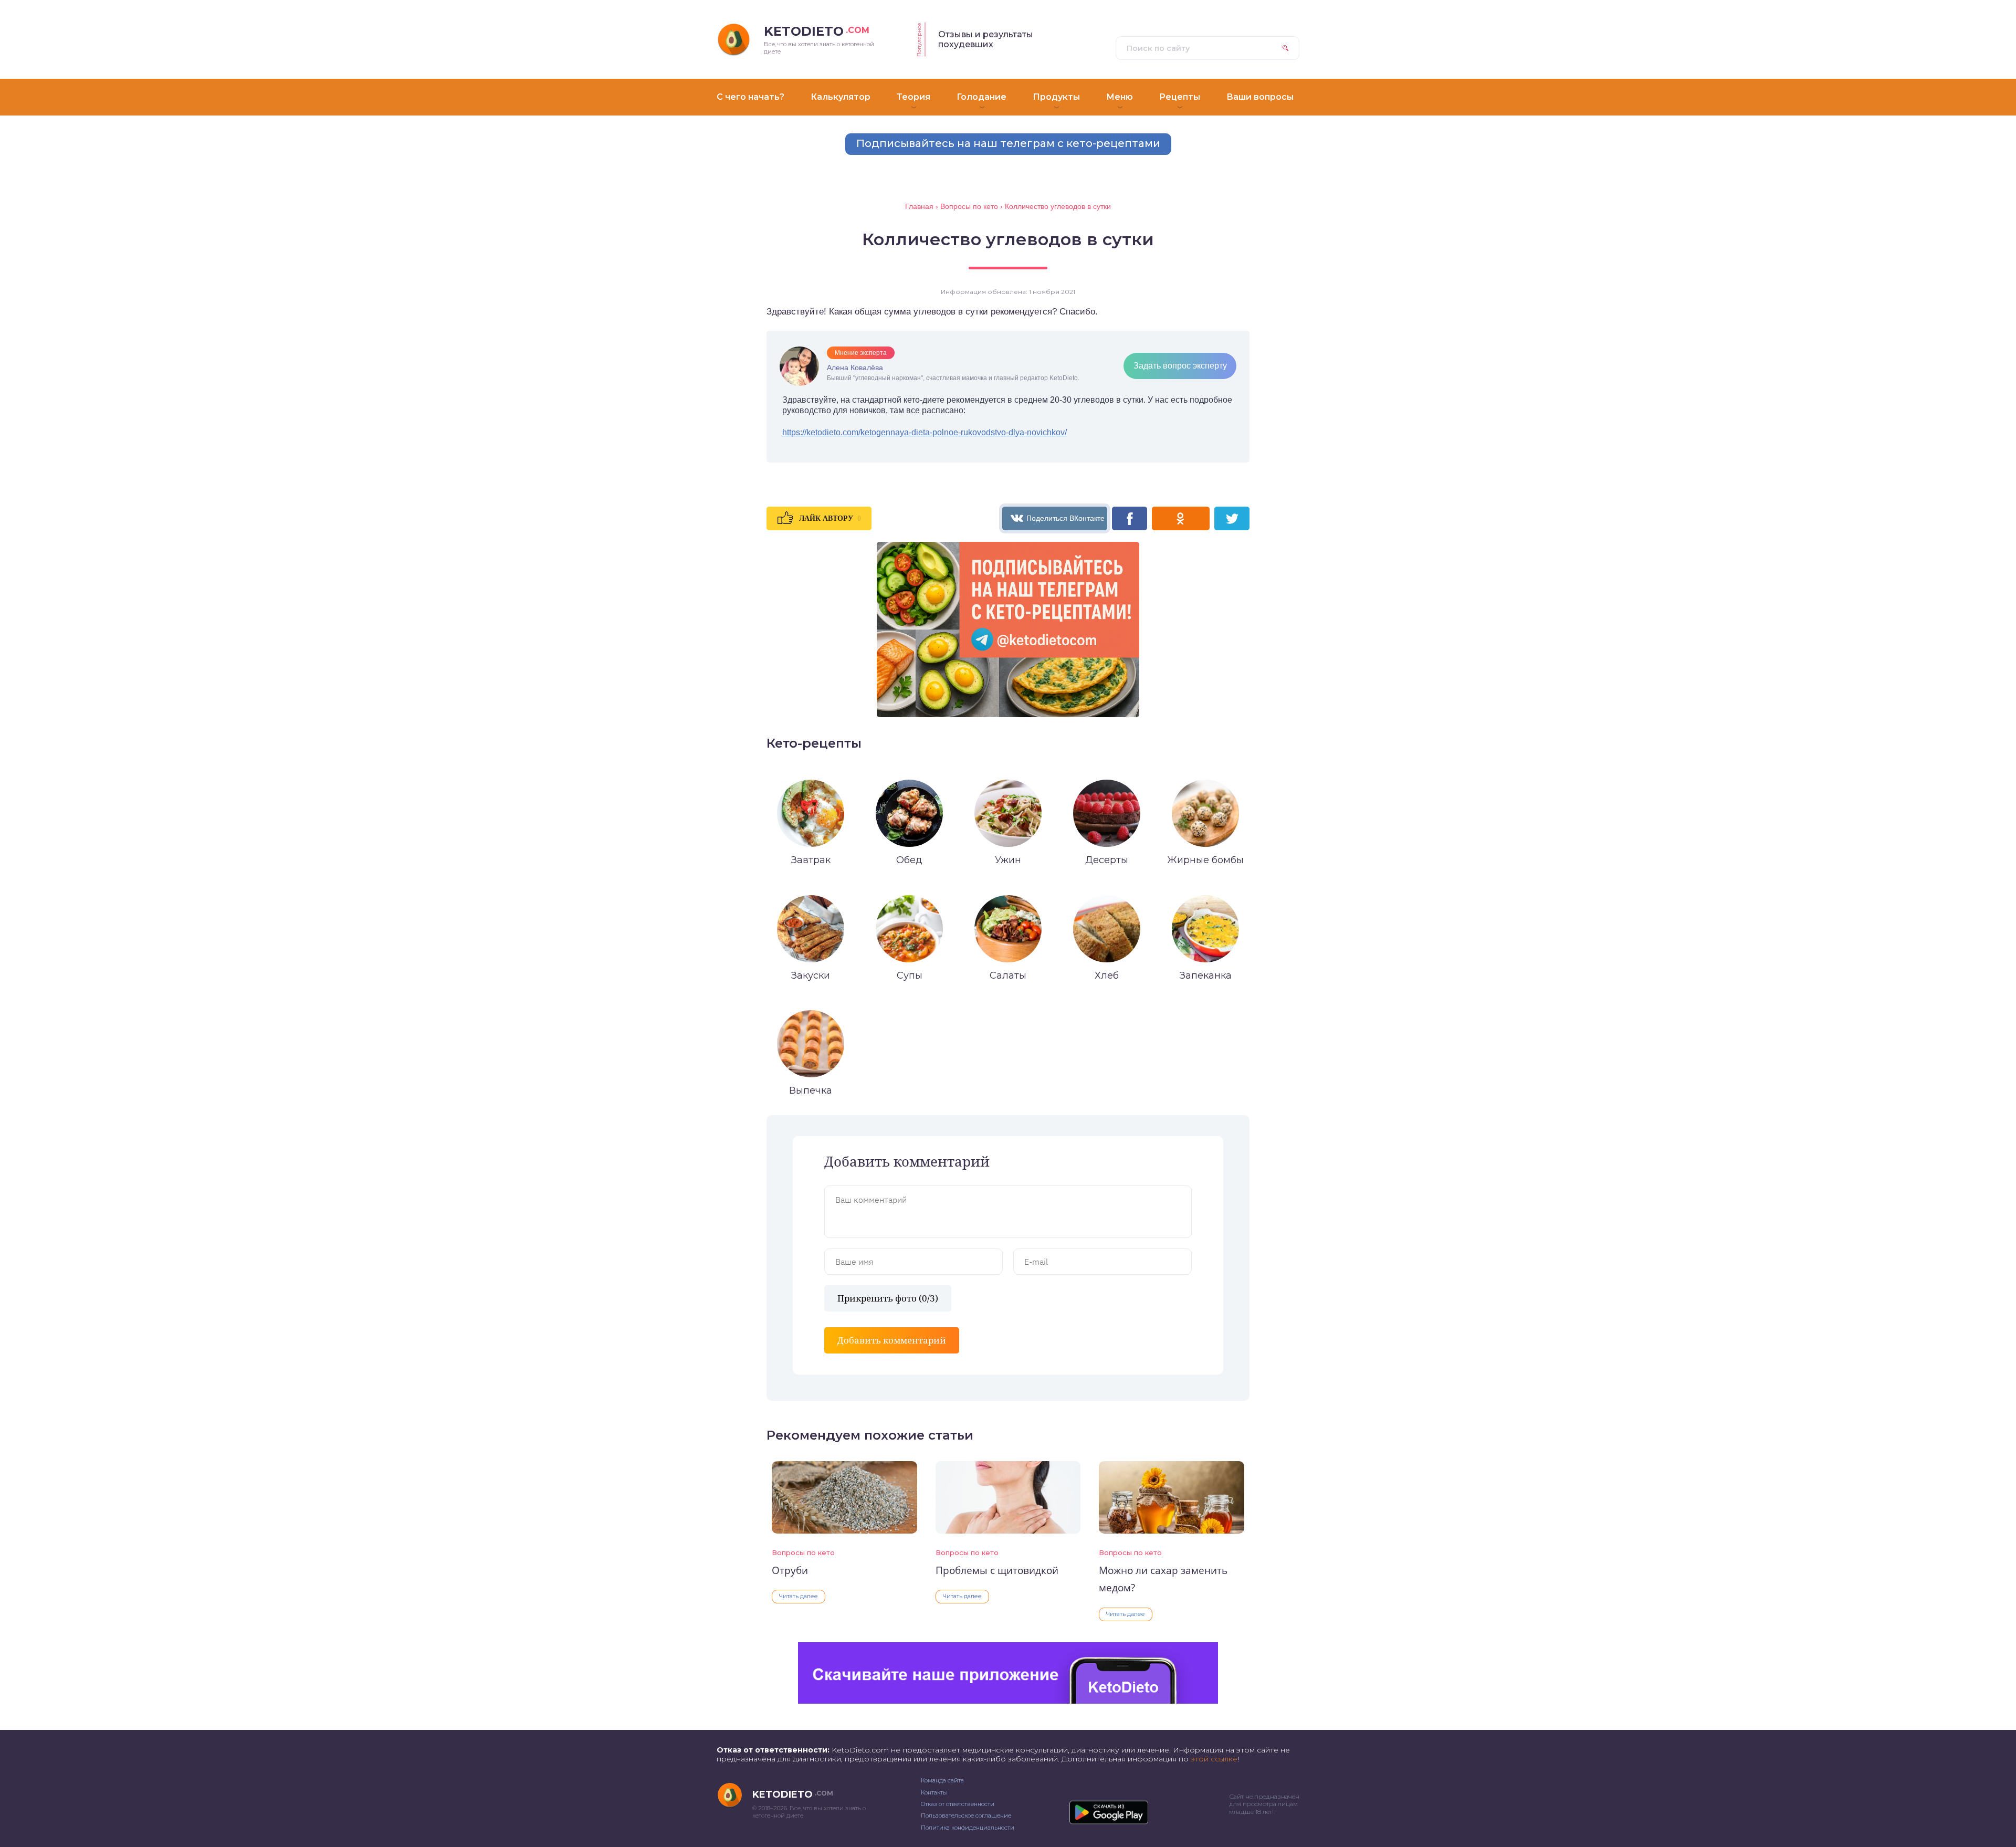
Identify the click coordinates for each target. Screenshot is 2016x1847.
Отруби (790, 1570)
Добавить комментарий (892, 1340)
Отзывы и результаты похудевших (986, 39)
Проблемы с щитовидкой (997, 1570)
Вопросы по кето (803, 1552)
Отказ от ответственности (958, 1804)
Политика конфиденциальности (968, 1828)
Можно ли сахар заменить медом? (1163, 1579)
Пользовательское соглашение (966, 1815)
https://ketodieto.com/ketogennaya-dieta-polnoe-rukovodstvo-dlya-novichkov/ (925, 432)
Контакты (934, 1792)
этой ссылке (1214, 1759)
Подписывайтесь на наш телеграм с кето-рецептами (1008, 143)
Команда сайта (942, 1780)
